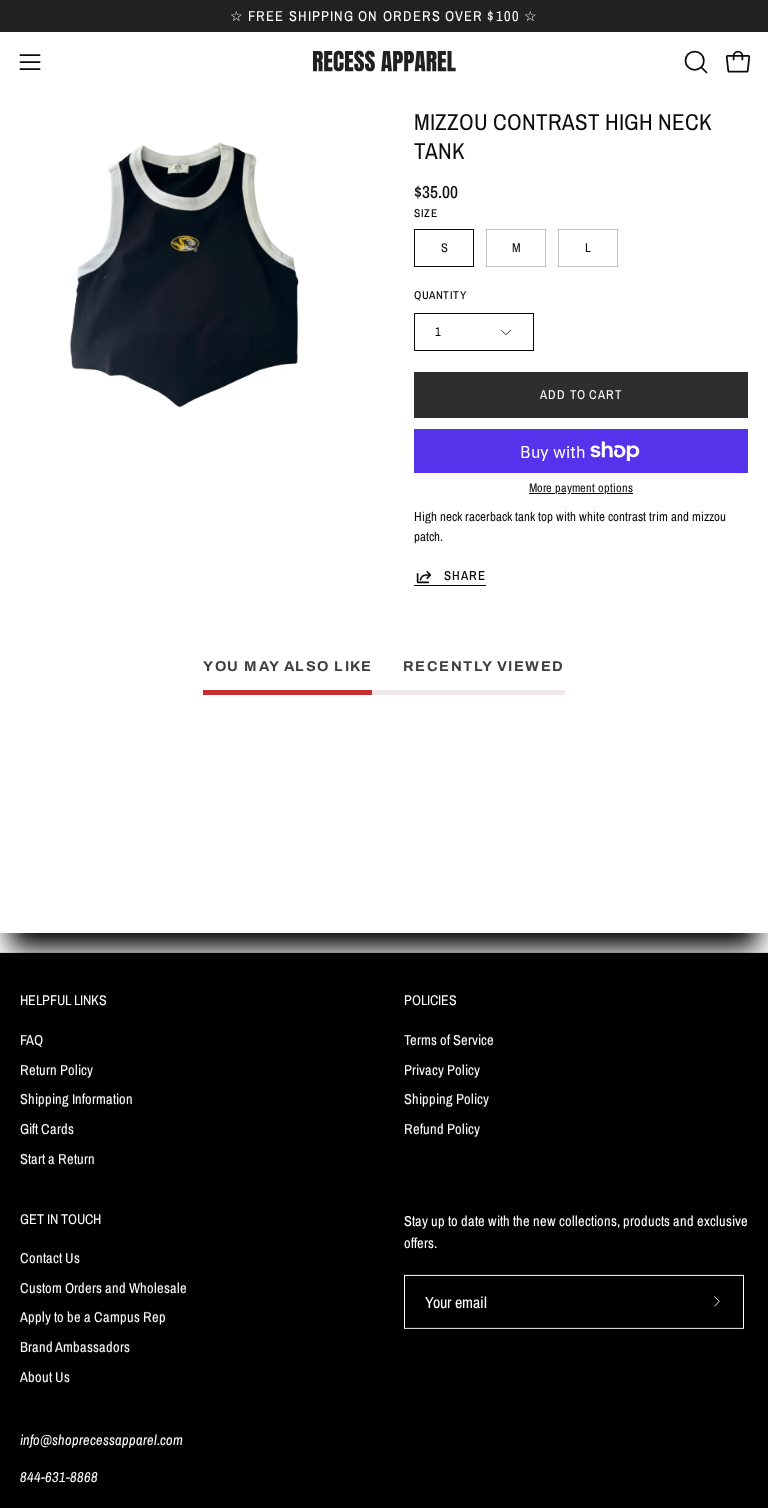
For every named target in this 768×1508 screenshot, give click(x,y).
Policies (430, 1000)
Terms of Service (449, 1038)
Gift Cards (47, 1128)
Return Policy (56, 1068)
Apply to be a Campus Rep (93, 1317)
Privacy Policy (442, 1068)
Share (465, 576)
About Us (45, 1376)
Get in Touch (60, 1219)
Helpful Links (63, 1000)
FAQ (31, 1038)
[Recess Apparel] (384, 61)
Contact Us (50, 1257)
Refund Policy (442, 1128)
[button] (694, 62)
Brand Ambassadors (75, 1346)
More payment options (581, 487)
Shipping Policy (446, 1098)
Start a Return (57, 1157)
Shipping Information (76, 1098)
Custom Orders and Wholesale (103, 1287)
